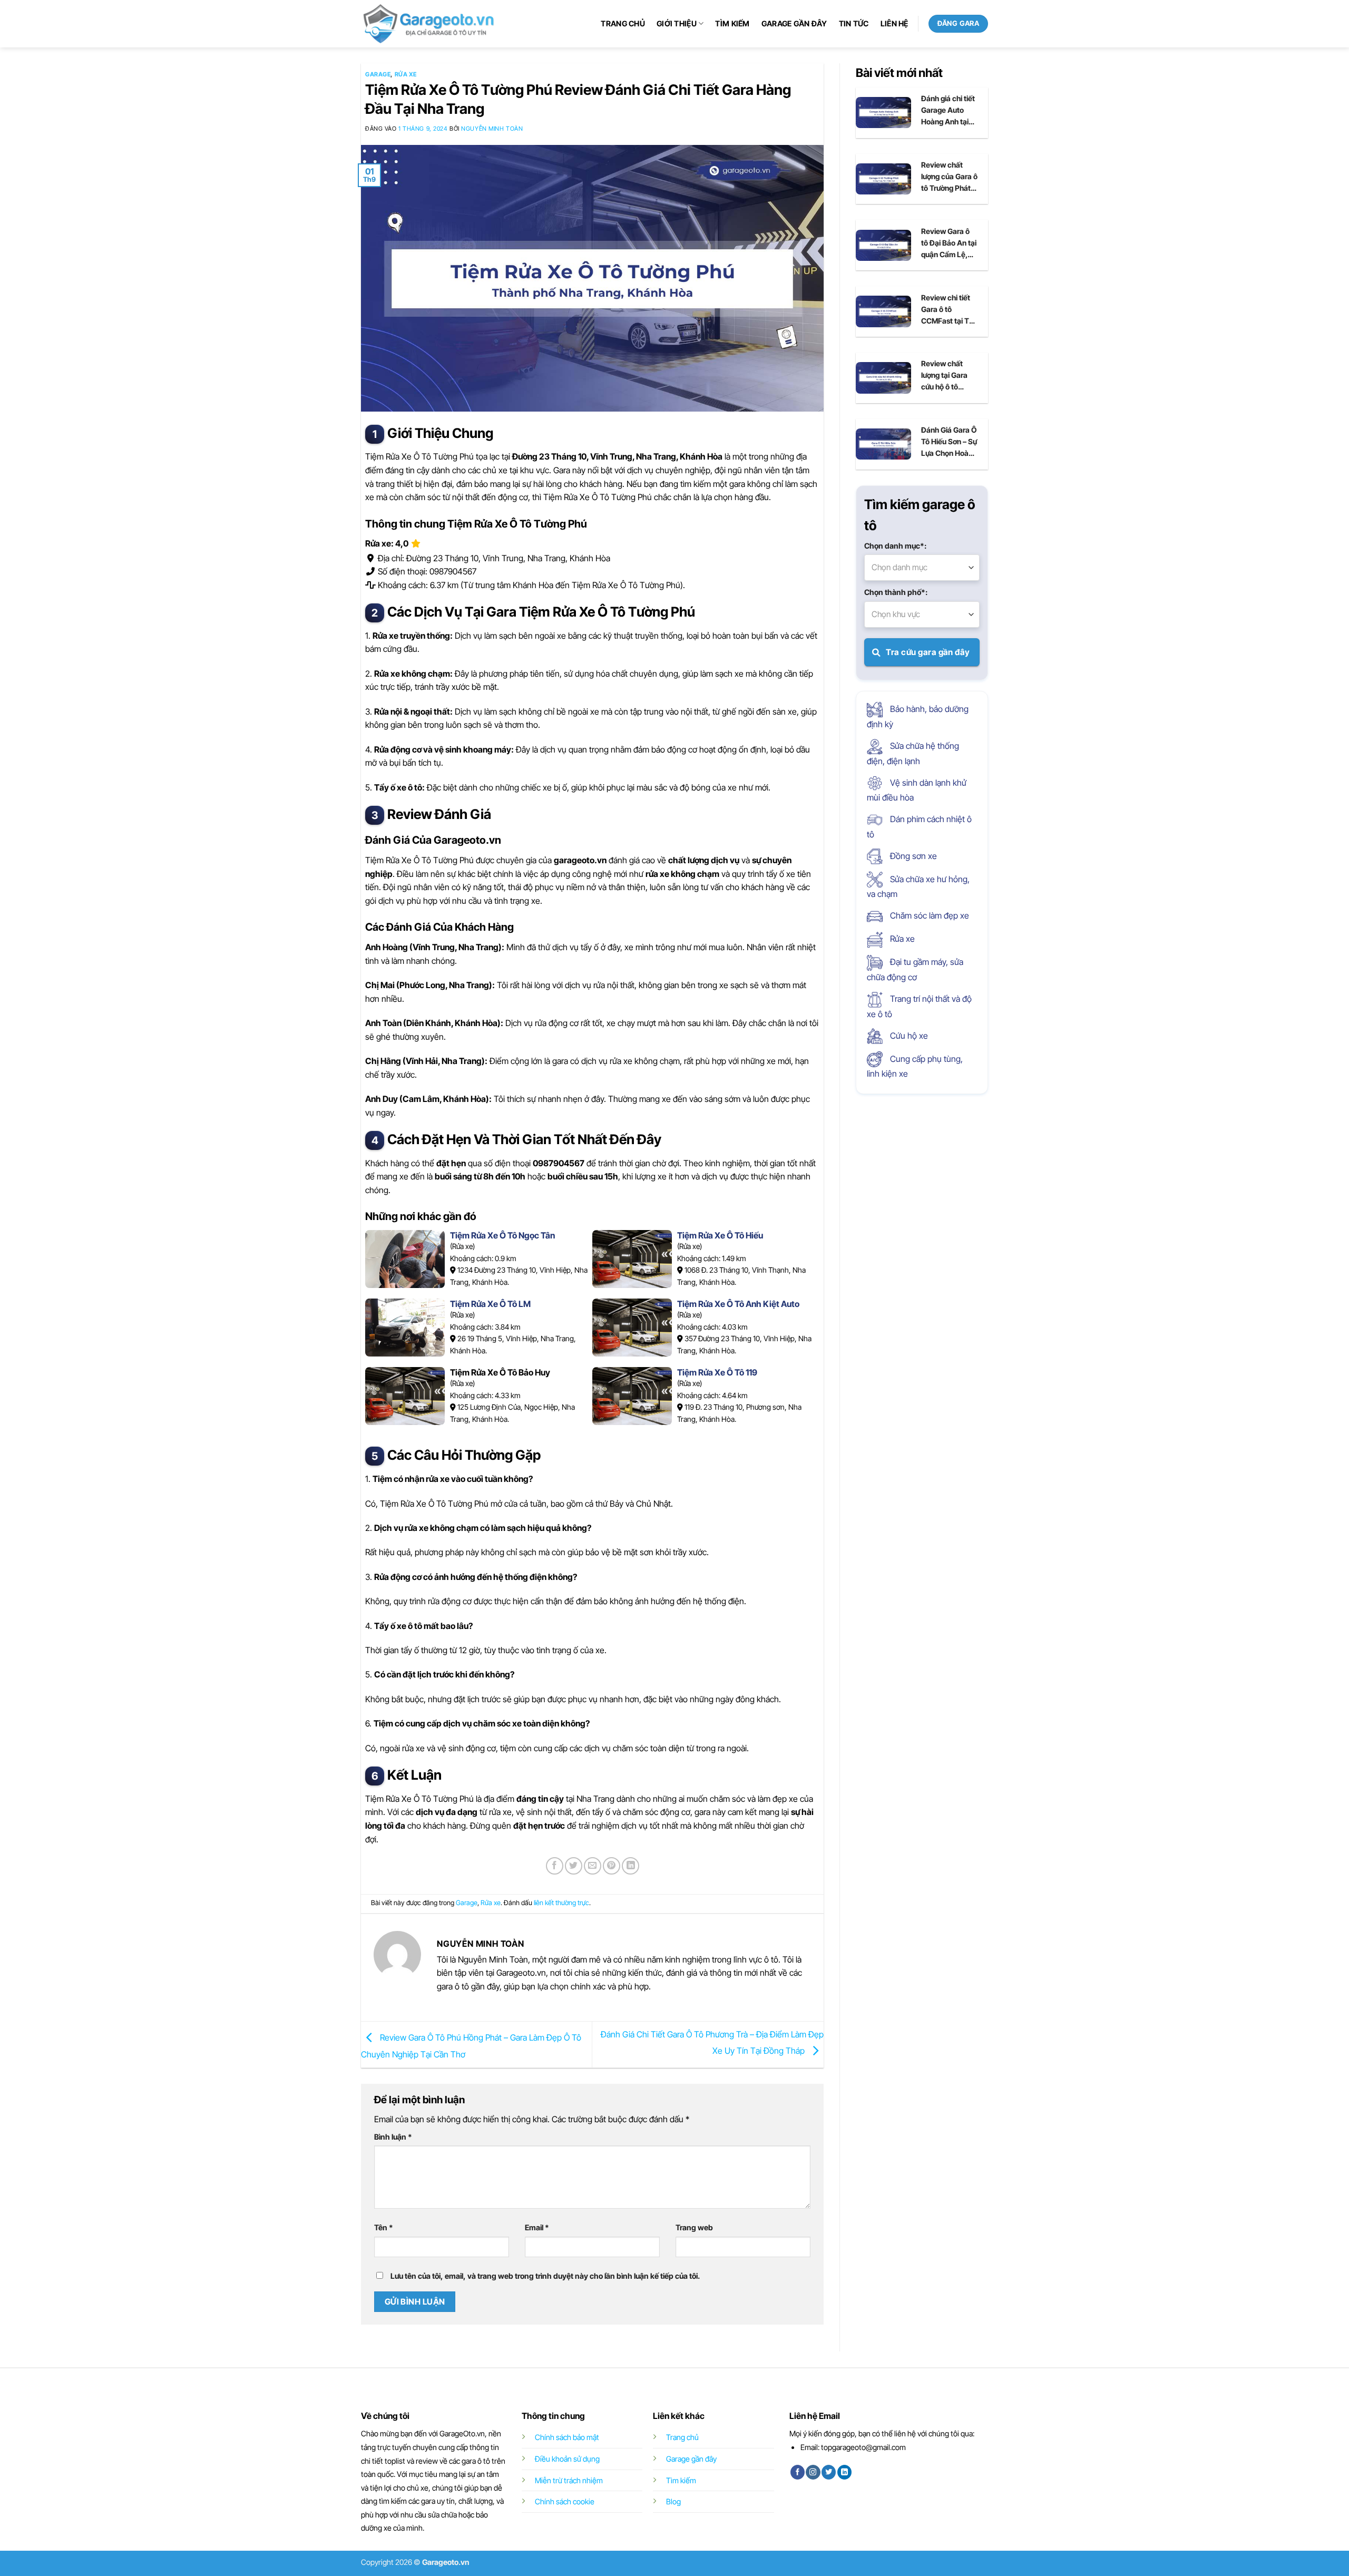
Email (537, 2227)
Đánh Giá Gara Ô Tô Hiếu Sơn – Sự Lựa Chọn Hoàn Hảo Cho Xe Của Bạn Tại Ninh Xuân (949, 442)
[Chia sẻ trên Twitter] (574, 1866)
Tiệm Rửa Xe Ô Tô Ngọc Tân (502, 1235)
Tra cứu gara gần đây (927, 652)
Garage (378, 74)
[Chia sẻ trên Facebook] (555, 1866)
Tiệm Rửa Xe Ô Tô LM (490, 1304)
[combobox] (922, 568)
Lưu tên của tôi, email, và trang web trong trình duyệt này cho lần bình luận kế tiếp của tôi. (545, 2276)
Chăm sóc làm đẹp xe (928, 915)
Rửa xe (406, 74)
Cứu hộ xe (908, 1036)
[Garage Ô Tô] (429, 24)
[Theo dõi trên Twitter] (829, 2472)
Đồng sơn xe (912, 856)
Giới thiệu (677, 23)
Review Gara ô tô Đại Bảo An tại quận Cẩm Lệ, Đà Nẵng (949, 243)
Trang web (694, 2227)
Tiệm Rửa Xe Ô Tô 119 (717, 1372)
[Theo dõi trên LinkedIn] (844, 2472)
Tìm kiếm (732, 23)
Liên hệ (895, 23)
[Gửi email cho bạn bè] (593, 1866)
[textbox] (922, 568)
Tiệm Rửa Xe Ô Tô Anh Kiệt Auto (738, 1304)
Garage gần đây (794, 23)
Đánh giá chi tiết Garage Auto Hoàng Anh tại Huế (948, 111)
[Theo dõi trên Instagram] (813, 2472)
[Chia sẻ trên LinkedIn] (630, 1866)
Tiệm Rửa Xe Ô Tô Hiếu (720, 1235)
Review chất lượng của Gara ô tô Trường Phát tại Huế (949, 177)
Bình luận (393, 2137)
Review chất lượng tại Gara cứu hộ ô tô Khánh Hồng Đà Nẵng (947, 376)
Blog (673, 2501)
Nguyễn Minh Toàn (492, 129)
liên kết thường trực (561, 1903)
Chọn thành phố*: (896, 592)
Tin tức (854, 23)
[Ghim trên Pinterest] (612, 1866)
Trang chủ (623, 23)
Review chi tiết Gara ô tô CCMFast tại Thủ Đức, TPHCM (949, 310)
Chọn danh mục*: (895, 546)
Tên (384, 2227)
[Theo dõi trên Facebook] (798, 2472)
